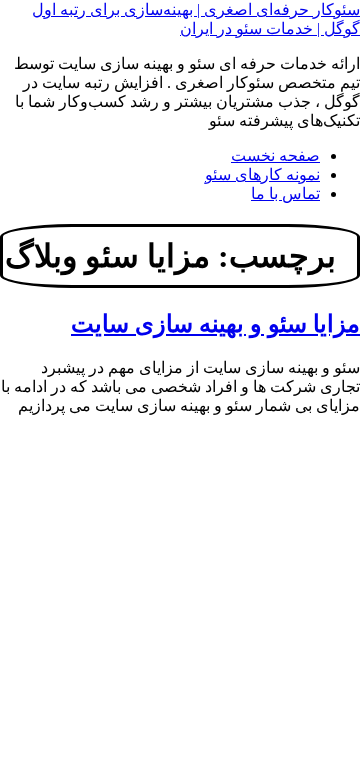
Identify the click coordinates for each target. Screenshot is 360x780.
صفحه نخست (275, 155)
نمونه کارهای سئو (262, 174)
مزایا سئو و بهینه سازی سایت (215, 324)
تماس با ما (285, 193)
